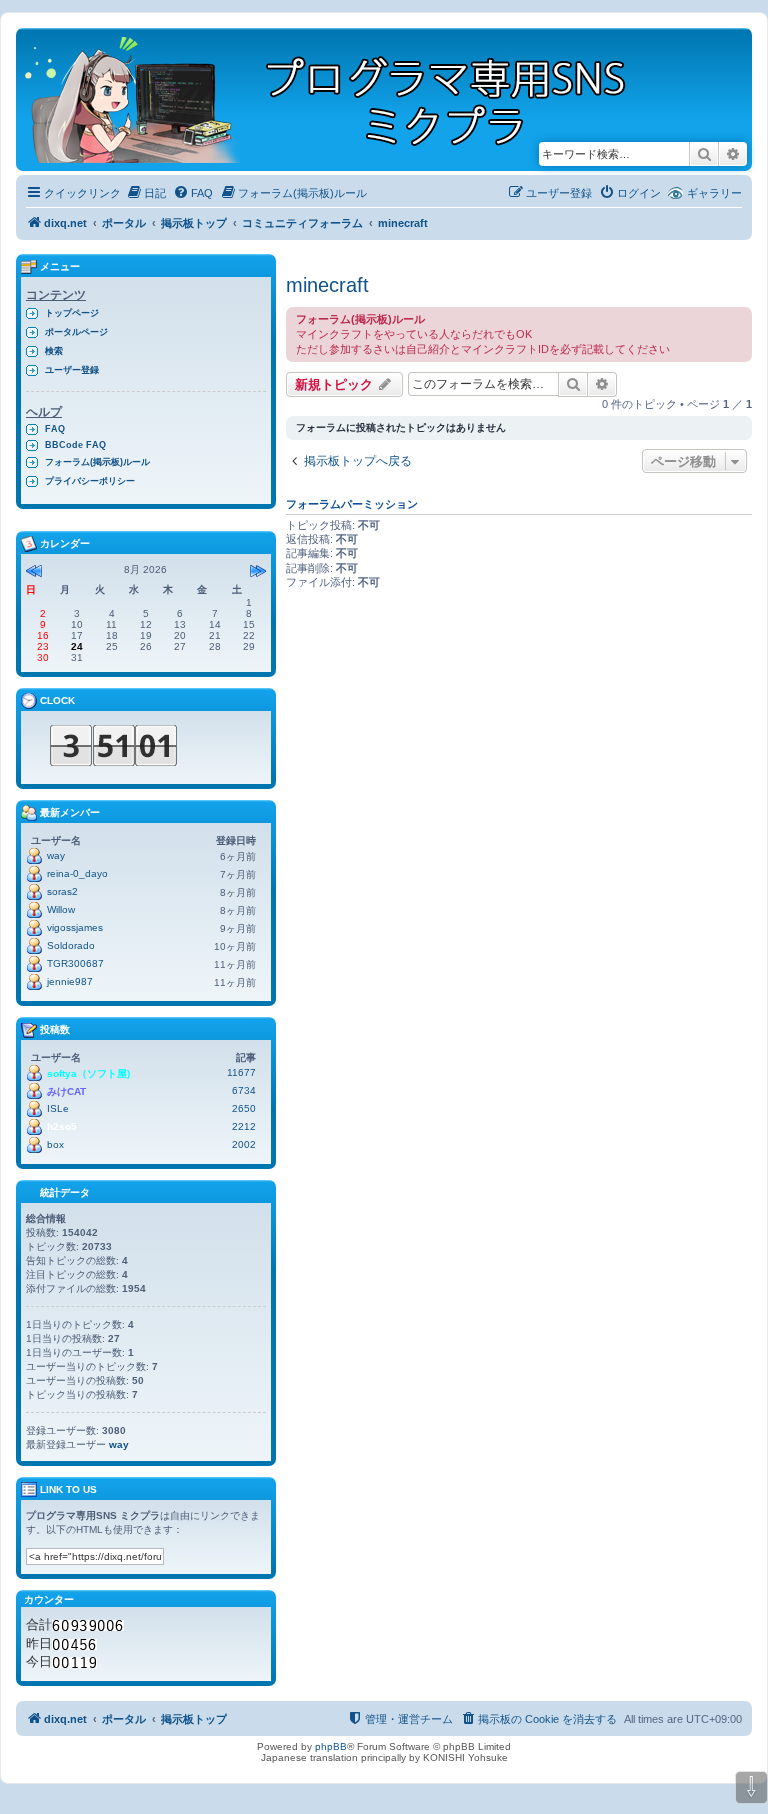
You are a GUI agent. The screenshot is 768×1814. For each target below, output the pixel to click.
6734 (244, 1090)
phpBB (331, 1746)
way (56, 855)
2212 (244, 1126)
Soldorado (71, 945)
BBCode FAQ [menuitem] (75, 445)
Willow (61, 909)
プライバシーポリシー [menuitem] (90, 481)
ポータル (124, 223)
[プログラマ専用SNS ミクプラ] (342, 99)
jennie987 (70, 981)
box (55, 1144)
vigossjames (75, 927)
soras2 (62, 891)
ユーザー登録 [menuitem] (72, 370)
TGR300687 (75, 963)
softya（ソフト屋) (88, 1073)
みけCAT (66, 1091)
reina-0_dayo (77, 873)
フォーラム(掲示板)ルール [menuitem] (97, 462)
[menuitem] (146, 193)
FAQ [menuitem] (55, 429)
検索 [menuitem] (54, 351)
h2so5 (62, 1126)
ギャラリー (714, 193)
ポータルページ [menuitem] (76, 332)
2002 (244, 1144)
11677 (241, 1072)
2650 (244, 1108)
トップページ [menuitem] (72, 313)
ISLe (58, 1108)
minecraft (327, 285)
